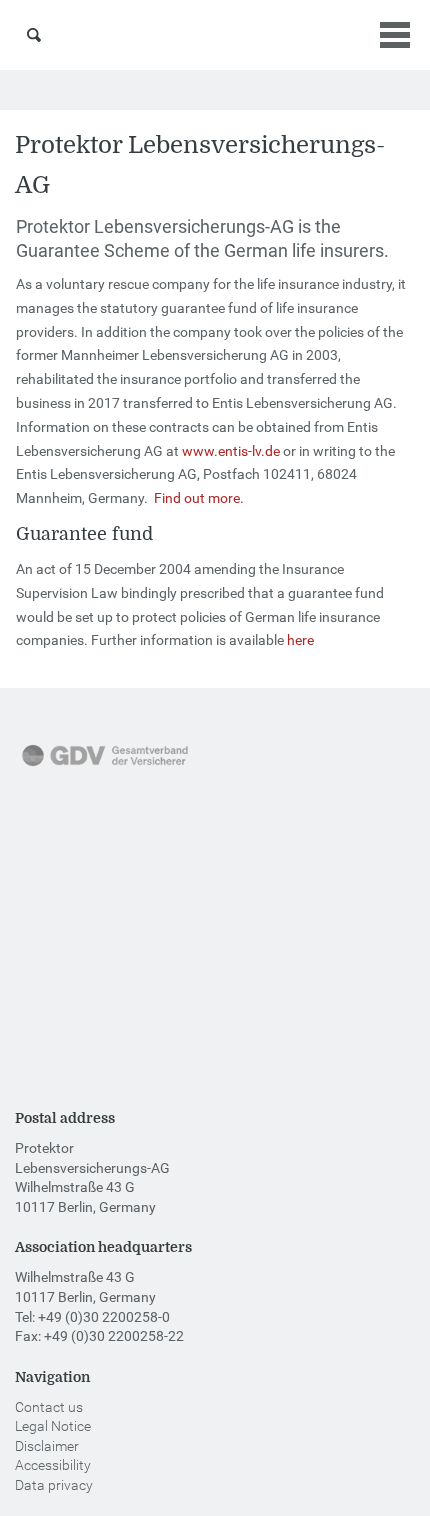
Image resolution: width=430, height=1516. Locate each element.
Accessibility (53, 1465)
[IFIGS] (85, 1021)
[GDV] (105, 768)
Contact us (49, 1407)
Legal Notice (53, 1426)
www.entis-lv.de (231, 451)
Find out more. (199, 498)
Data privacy (54, 1485)
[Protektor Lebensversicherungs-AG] (215, 35)
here (300, 640)
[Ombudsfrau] (95, 895)
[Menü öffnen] (395, 35)
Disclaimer (47, 1446)
